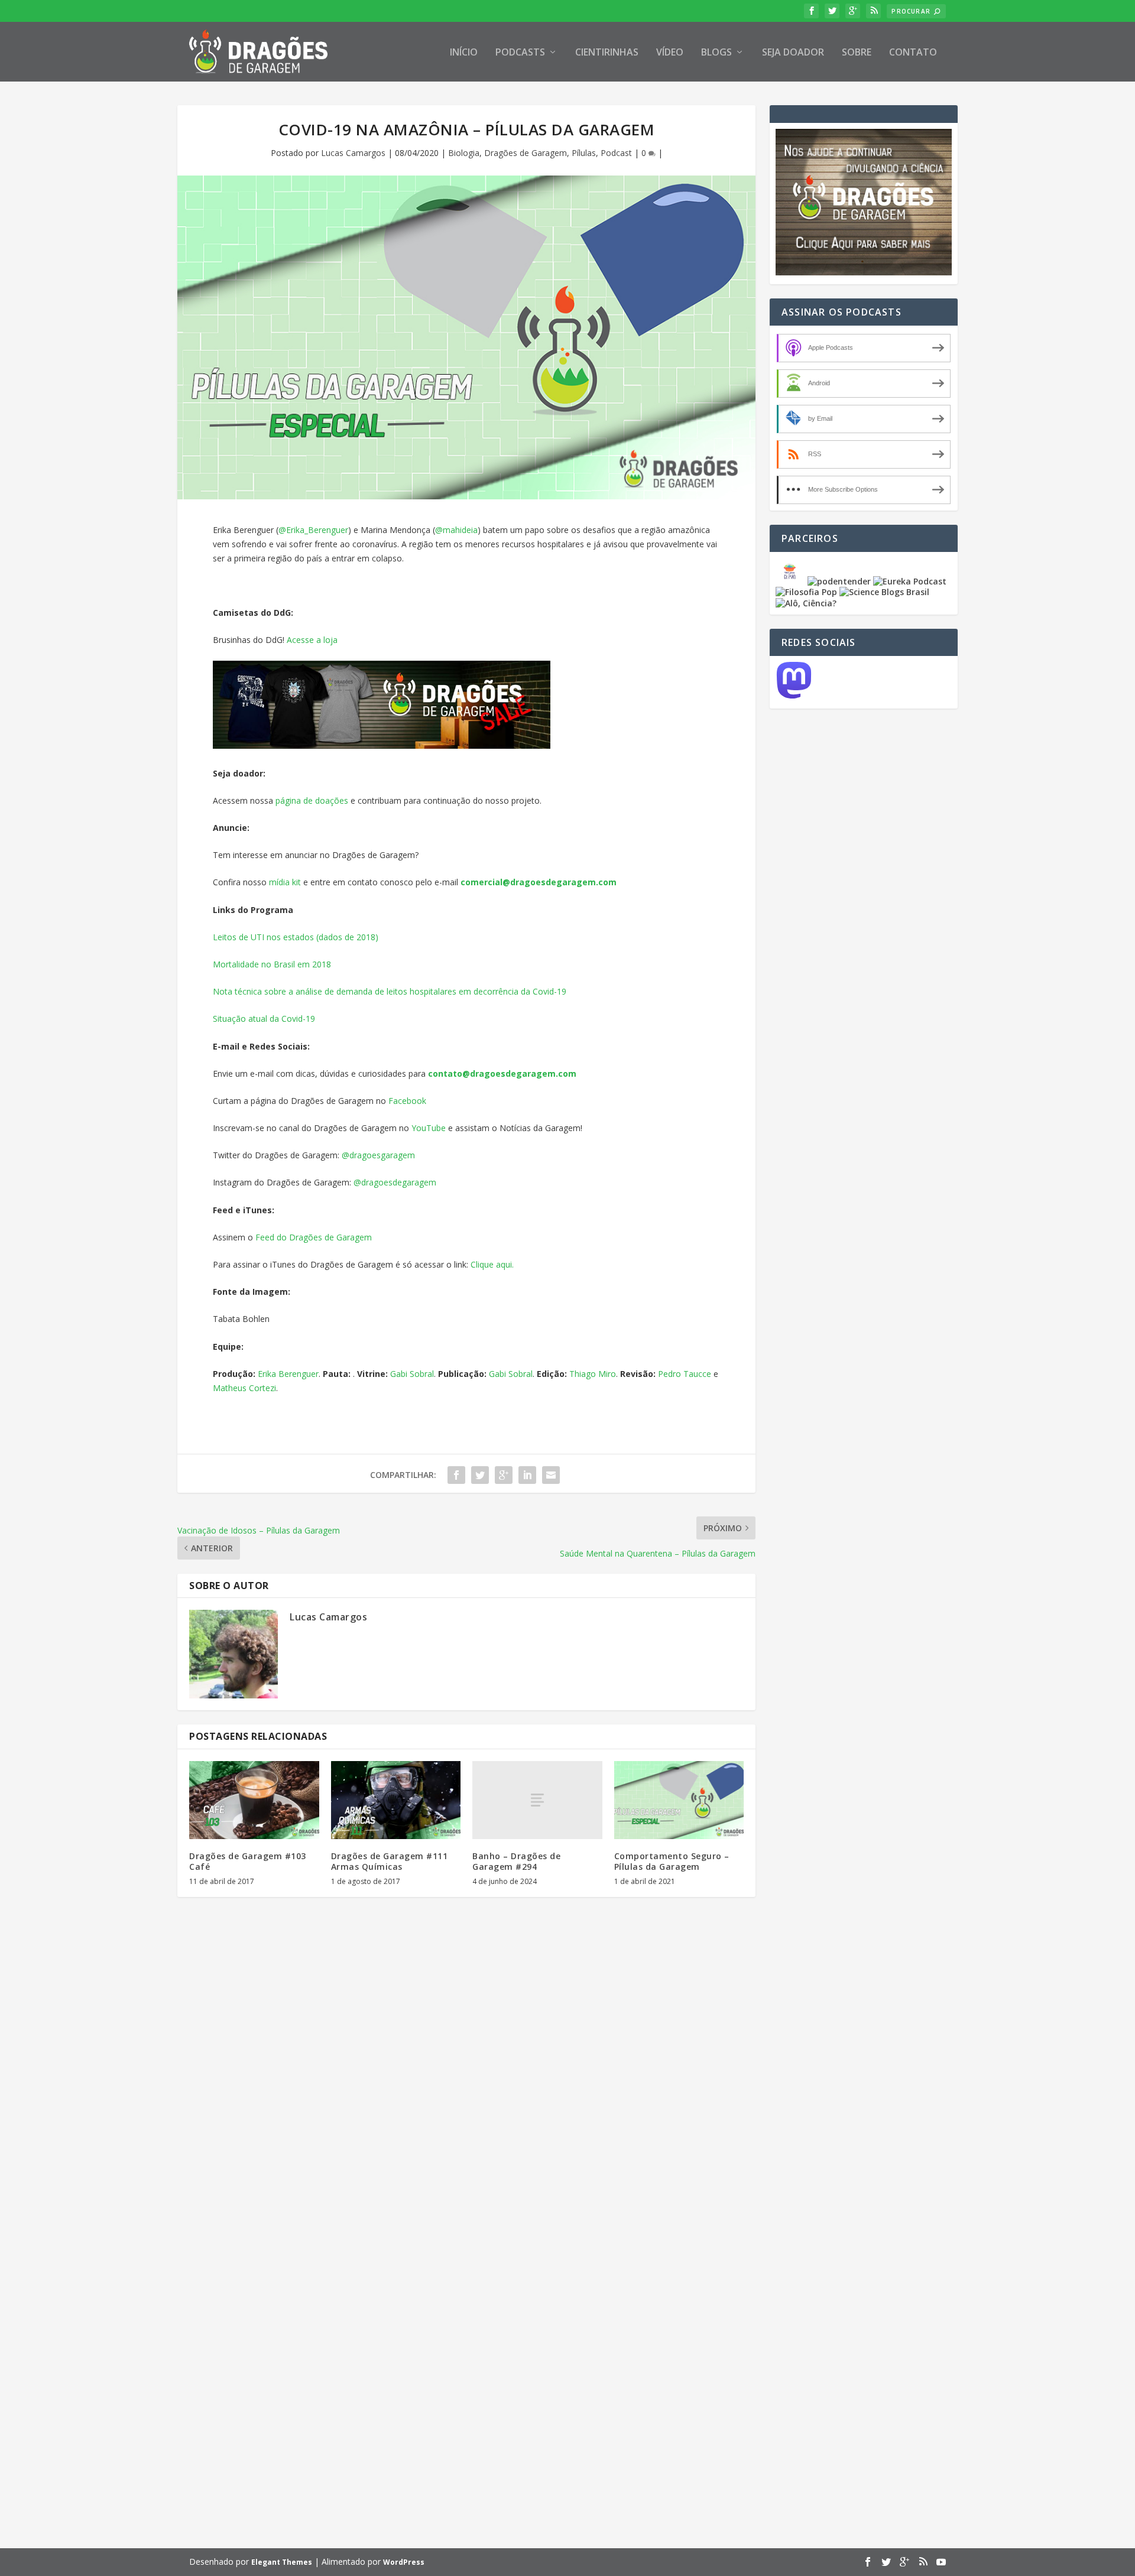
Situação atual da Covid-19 (264, 1019)
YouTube (429, 1128)
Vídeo (670, 53)
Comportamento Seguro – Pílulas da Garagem (672, 1861)
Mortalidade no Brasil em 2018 (272, 964)
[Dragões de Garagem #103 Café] (254, 1800)
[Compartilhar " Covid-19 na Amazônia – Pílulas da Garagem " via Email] (551, 1475)
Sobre (857, 53)
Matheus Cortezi (244, 1388)
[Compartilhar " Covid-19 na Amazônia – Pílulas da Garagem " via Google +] (504, 1475)
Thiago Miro (593, 1374)
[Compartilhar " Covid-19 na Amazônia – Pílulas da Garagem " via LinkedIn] (527, 1475)
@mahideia (456, 530)
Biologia (464, 153)
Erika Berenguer (288, 1374)
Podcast (616, 153)
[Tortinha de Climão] (792, 581)
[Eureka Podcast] (910, 581)
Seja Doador (793, 53)
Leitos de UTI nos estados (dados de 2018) (296, 937)
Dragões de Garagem (526, 153)
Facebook (407, 1101)
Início (464, 53)
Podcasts (520, 53)
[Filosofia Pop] (806, 592)
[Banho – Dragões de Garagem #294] (537, 1800)
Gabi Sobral (412, 1374)
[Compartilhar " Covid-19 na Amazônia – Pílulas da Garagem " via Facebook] (456, 1475)
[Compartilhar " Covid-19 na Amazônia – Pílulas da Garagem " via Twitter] (480, 1475)
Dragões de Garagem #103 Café (248, 1861)
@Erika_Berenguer (313, 530)
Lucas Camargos (353, 153)
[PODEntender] (839, 581)
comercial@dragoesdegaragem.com (539, 882)
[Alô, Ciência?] (806, 603)
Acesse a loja (312, 640)
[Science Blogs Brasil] (884, 592)
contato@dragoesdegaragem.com (502, 1073)
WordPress (404, 2562)
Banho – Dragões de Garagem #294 (516, 1861)
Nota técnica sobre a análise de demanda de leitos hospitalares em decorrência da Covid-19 (390, 991)
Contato (913, 53)
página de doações (312, 800)
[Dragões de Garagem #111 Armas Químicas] (396, 1800)
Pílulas (584, 153)
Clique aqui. (492, 1264)
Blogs (716, 53)
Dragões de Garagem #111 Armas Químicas (390, 1861)
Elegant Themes (282, 2562)
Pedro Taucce (685, 1374)
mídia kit (285, 882)
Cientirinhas (607, 53)
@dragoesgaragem (378, 1155)
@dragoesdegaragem (395, 1182)
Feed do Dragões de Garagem (314, 1237)
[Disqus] (466, 2080)
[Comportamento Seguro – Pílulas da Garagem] (679, 1800)
